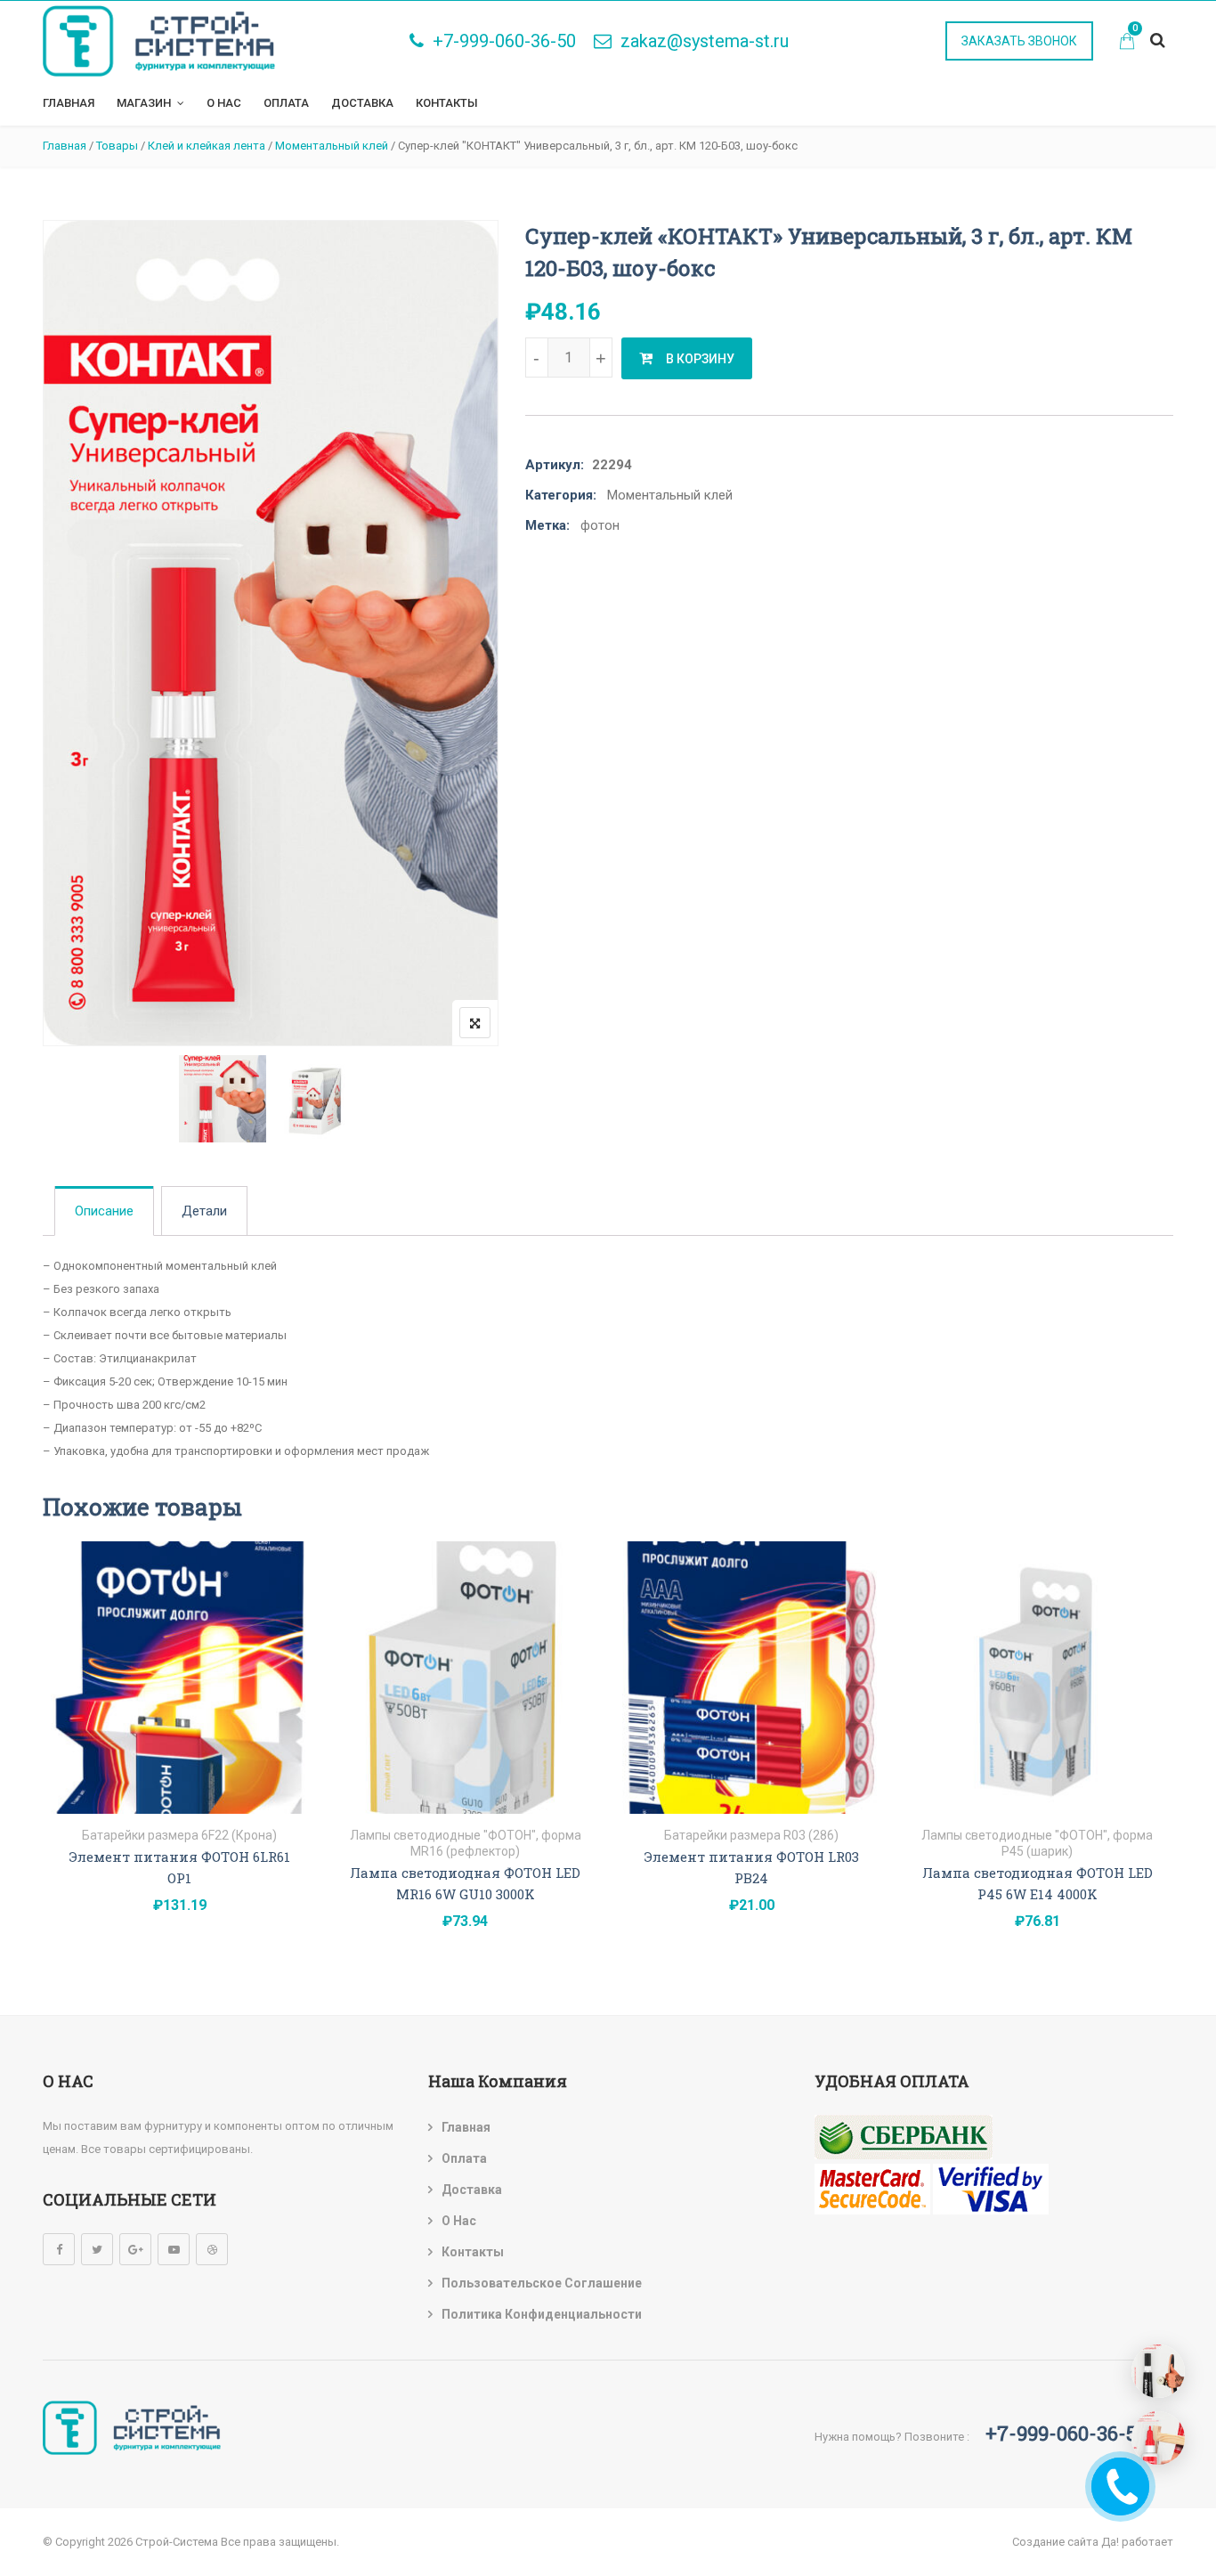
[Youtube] (174, 2249)
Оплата (286, 103)
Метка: (547, 525)
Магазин (144, 103)
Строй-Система (177, 2542)
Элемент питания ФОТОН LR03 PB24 (752, 1867)
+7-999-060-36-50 (504, 41)
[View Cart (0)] (1127, 43)
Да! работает (1137, 2542)
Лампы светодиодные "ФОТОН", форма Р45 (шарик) (1037, 1843)
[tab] (104, 1211)
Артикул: (555, 465)
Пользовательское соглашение (542, 2283)
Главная (69, 103)
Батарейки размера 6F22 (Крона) (179, 1835)
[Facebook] (59, 2249)
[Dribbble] (212, 2249)
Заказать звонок (1019, 41)
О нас (224, 103)
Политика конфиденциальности (542, 2314)
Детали (204, 1211)
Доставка (362, 103)
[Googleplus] (135, 2249)
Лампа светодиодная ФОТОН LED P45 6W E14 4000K (1038, 1883)
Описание (104, 1211)
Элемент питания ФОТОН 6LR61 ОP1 (180, 1867)
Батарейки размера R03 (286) (751, 1835)
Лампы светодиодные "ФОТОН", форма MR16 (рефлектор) (466, 1843)
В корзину (700, 359)
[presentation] (55, 1768)
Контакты (447, 103)
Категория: (561, 495)
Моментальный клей (670, 495)
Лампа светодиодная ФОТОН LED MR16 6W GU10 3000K (465, 1883)
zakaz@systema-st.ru (705, 41)
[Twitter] (97, 2249)
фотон (600, 525)
